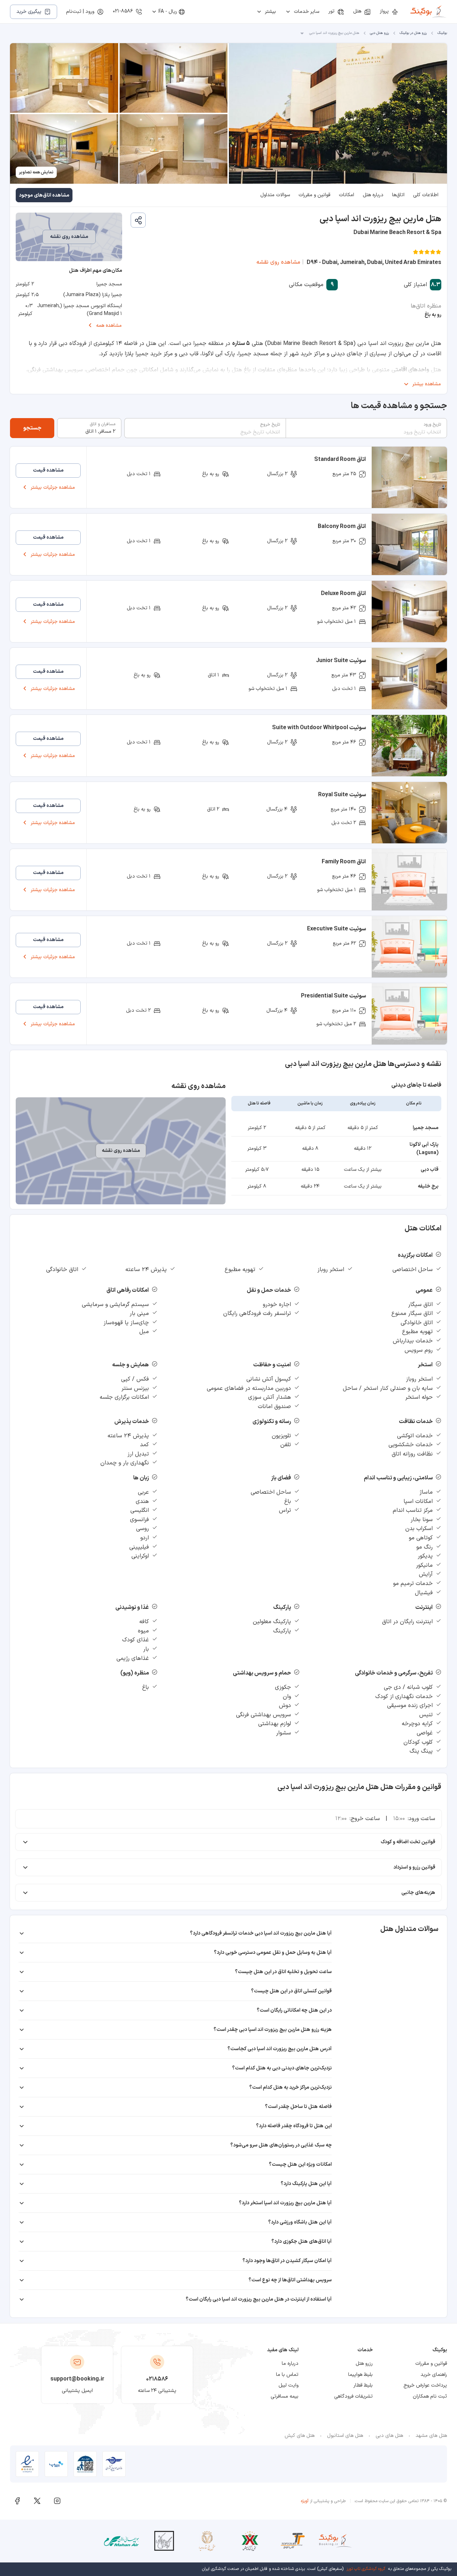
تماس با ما (287, 2375)
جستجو (32, 428)
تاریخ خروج (270, 425)
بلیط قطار (363, 2385)
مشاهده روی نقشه (278, 262)
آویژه (305, 2501)
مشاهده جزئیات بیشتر (53, 487)
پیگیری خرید (29, 12)
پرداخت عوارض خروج (425, 2385)
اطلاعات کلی (426, 195)
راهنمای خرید (434, 2375)
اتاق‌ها (398, 195)
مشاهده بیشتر (427, 384)
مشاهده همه (109, 326)
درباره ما (290, 2364)
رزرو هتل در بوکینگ (413, 33)
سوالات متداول (275, 195)
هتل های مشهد (431, 2436)
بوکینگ (442, 33)
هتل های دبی (389, 2436)
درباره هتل (373, 195)
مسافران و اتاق (103, 424)
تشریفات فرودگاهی (353, 2396)
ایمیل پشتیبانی (77, 2391)
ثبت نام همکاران (430, 2396)
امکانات (346, 195)
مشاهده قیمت (48, 470)
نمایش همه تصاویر (36, 172)
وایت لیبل (288, 2385)
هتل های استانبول (345, 2436)
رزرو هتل (364, 2364)
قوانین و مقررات (314, 195)
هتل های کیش (300, 2436)
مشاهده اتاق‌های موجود (44, 195)
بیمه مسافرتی (285, 2396)
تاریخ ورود (432, 425)
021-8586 (123, 11)
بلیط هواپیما (360, 2375)
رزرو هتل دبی (379, 33)
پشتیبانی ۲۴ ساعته (157, 2391)
